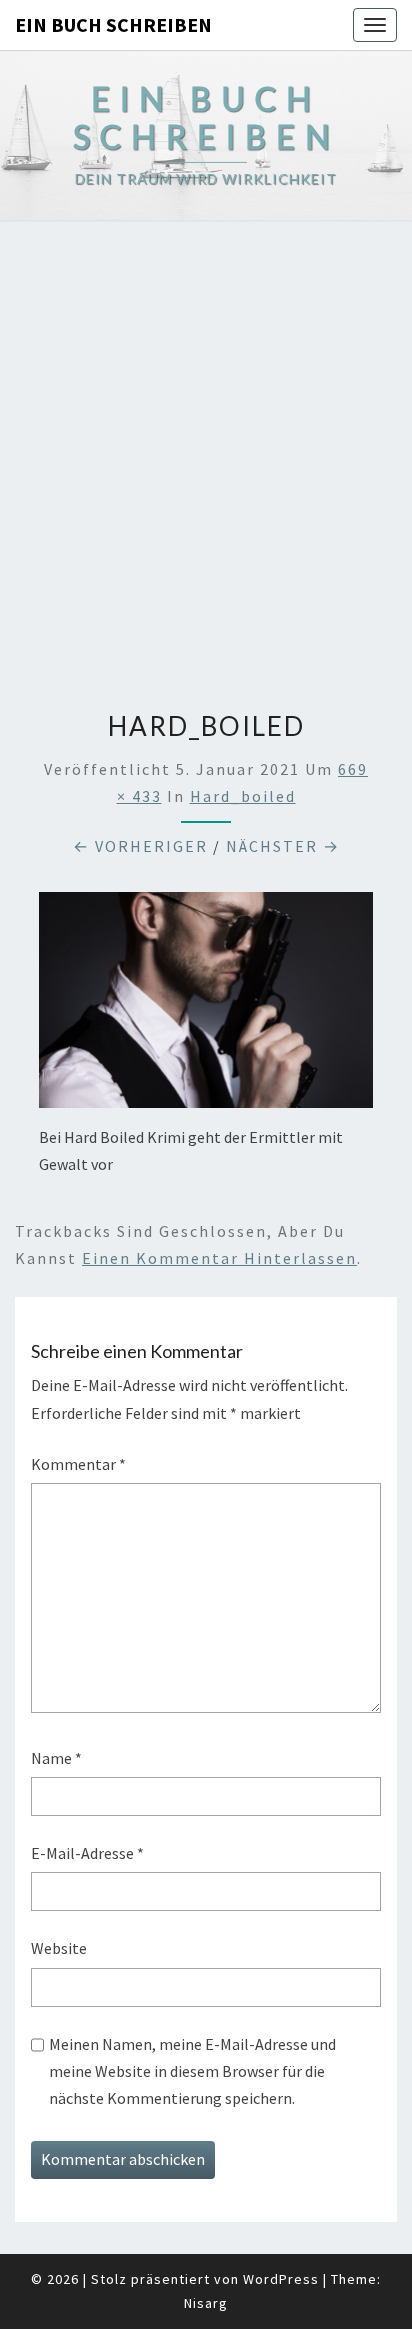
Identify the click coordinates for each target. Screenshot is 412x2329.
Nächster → (283, 846)
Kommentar (78, 1464)
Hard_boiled (243, 796)
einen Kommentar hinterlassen (219, 1258)
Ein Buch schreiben (113, 24)
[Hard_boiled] (206, 1006)
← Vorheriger (140, 846)
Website (59, 1948)
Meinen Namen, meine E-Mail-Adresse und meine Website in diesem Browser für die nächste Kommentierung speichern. (192, 2071)
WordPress (281, 2279)
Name (56, 1758)
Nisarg (206, 2303)
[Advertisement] (206, 458)
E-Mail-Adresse (87, 1853)
